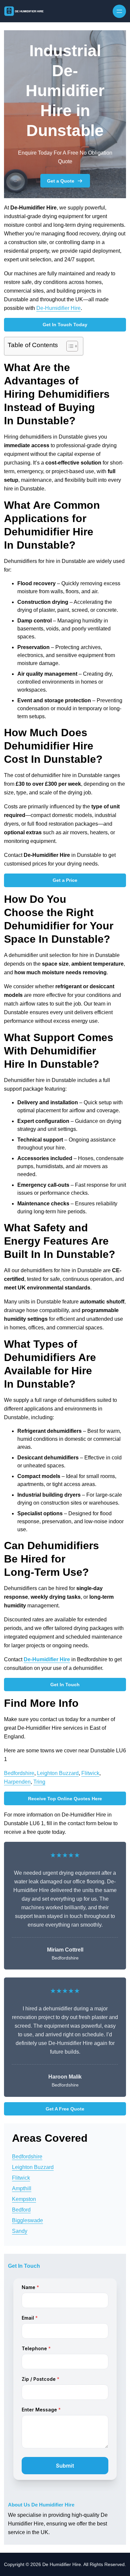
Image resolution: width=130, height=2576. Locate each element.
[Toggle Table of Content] (69, 346)
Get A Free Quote (65, 2109)
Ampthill (22, 2188)
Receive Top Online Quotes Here (65, 1799)
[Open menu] (119, 11)
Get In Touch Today (65, 325)
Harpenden (17, 1782)
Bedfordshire (19, 1773)
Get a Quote (61, 181)
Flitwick (90, 1773)
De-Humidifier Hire (58, 308)
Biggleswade (27, 2220)
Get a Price (65, 880)
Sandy (20, 2231)
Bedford (21, 2210)
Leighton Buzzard (58, 1773)
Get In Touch (65, 1685)
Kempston (24, 2199)
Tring (39, 1782)
